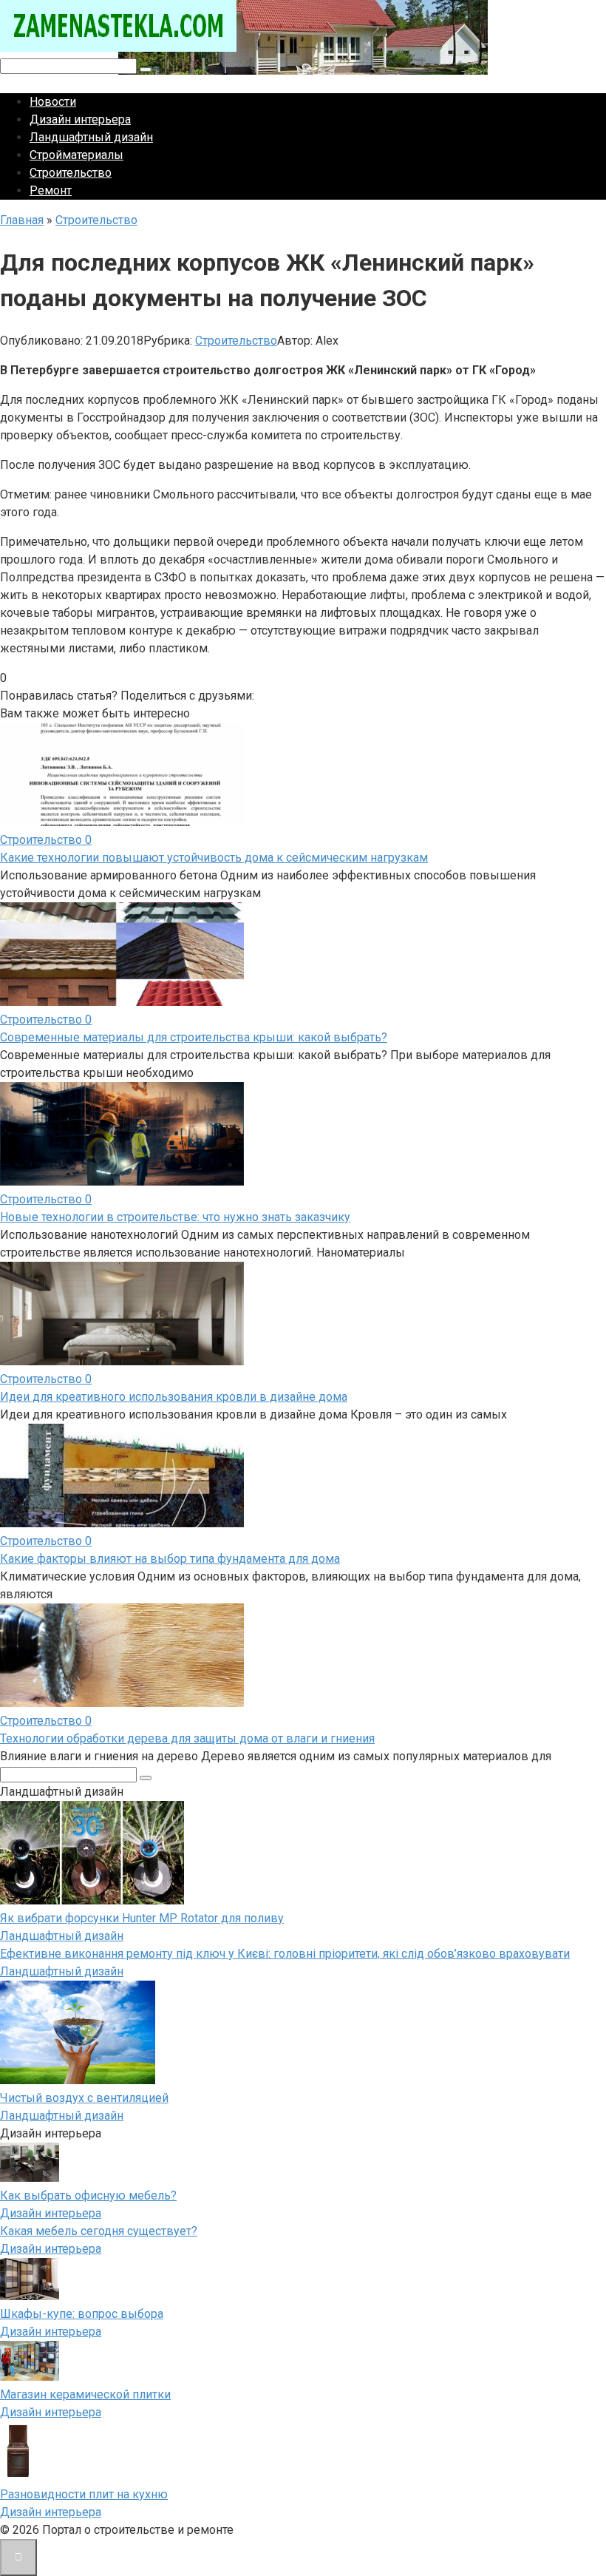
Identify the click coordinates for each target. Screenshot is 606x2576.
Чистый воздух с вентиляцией (84, 2098)
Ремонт (51, 190)
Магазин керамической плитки (85, 2394)
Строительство (71, 173)
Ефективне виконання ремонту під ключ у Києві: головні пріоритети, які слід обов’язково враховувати (285, 1954)
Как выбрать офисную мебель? (88, 2195)
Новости (53, 102)
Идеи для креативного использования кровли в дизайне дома (174, 1397)
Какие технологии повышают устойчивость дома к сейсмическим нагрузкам (214, 858)
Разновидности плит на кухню (84, 2494)
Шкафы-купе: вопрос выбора (82, 2314)
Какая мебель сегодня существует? (99, 2231)
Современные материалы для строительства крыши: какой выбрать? (194, 1037)
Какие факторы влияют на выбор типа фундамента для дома (170, 1559)
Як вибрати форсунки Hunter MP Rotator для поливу (142, 1918)
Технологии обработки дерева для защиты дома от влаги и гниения (187, 1738)
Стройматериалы (76, 155)
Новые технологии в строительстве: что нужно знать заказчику (175, 1217)
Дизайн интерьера (80, 119)
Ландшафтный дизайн (91, 137)
